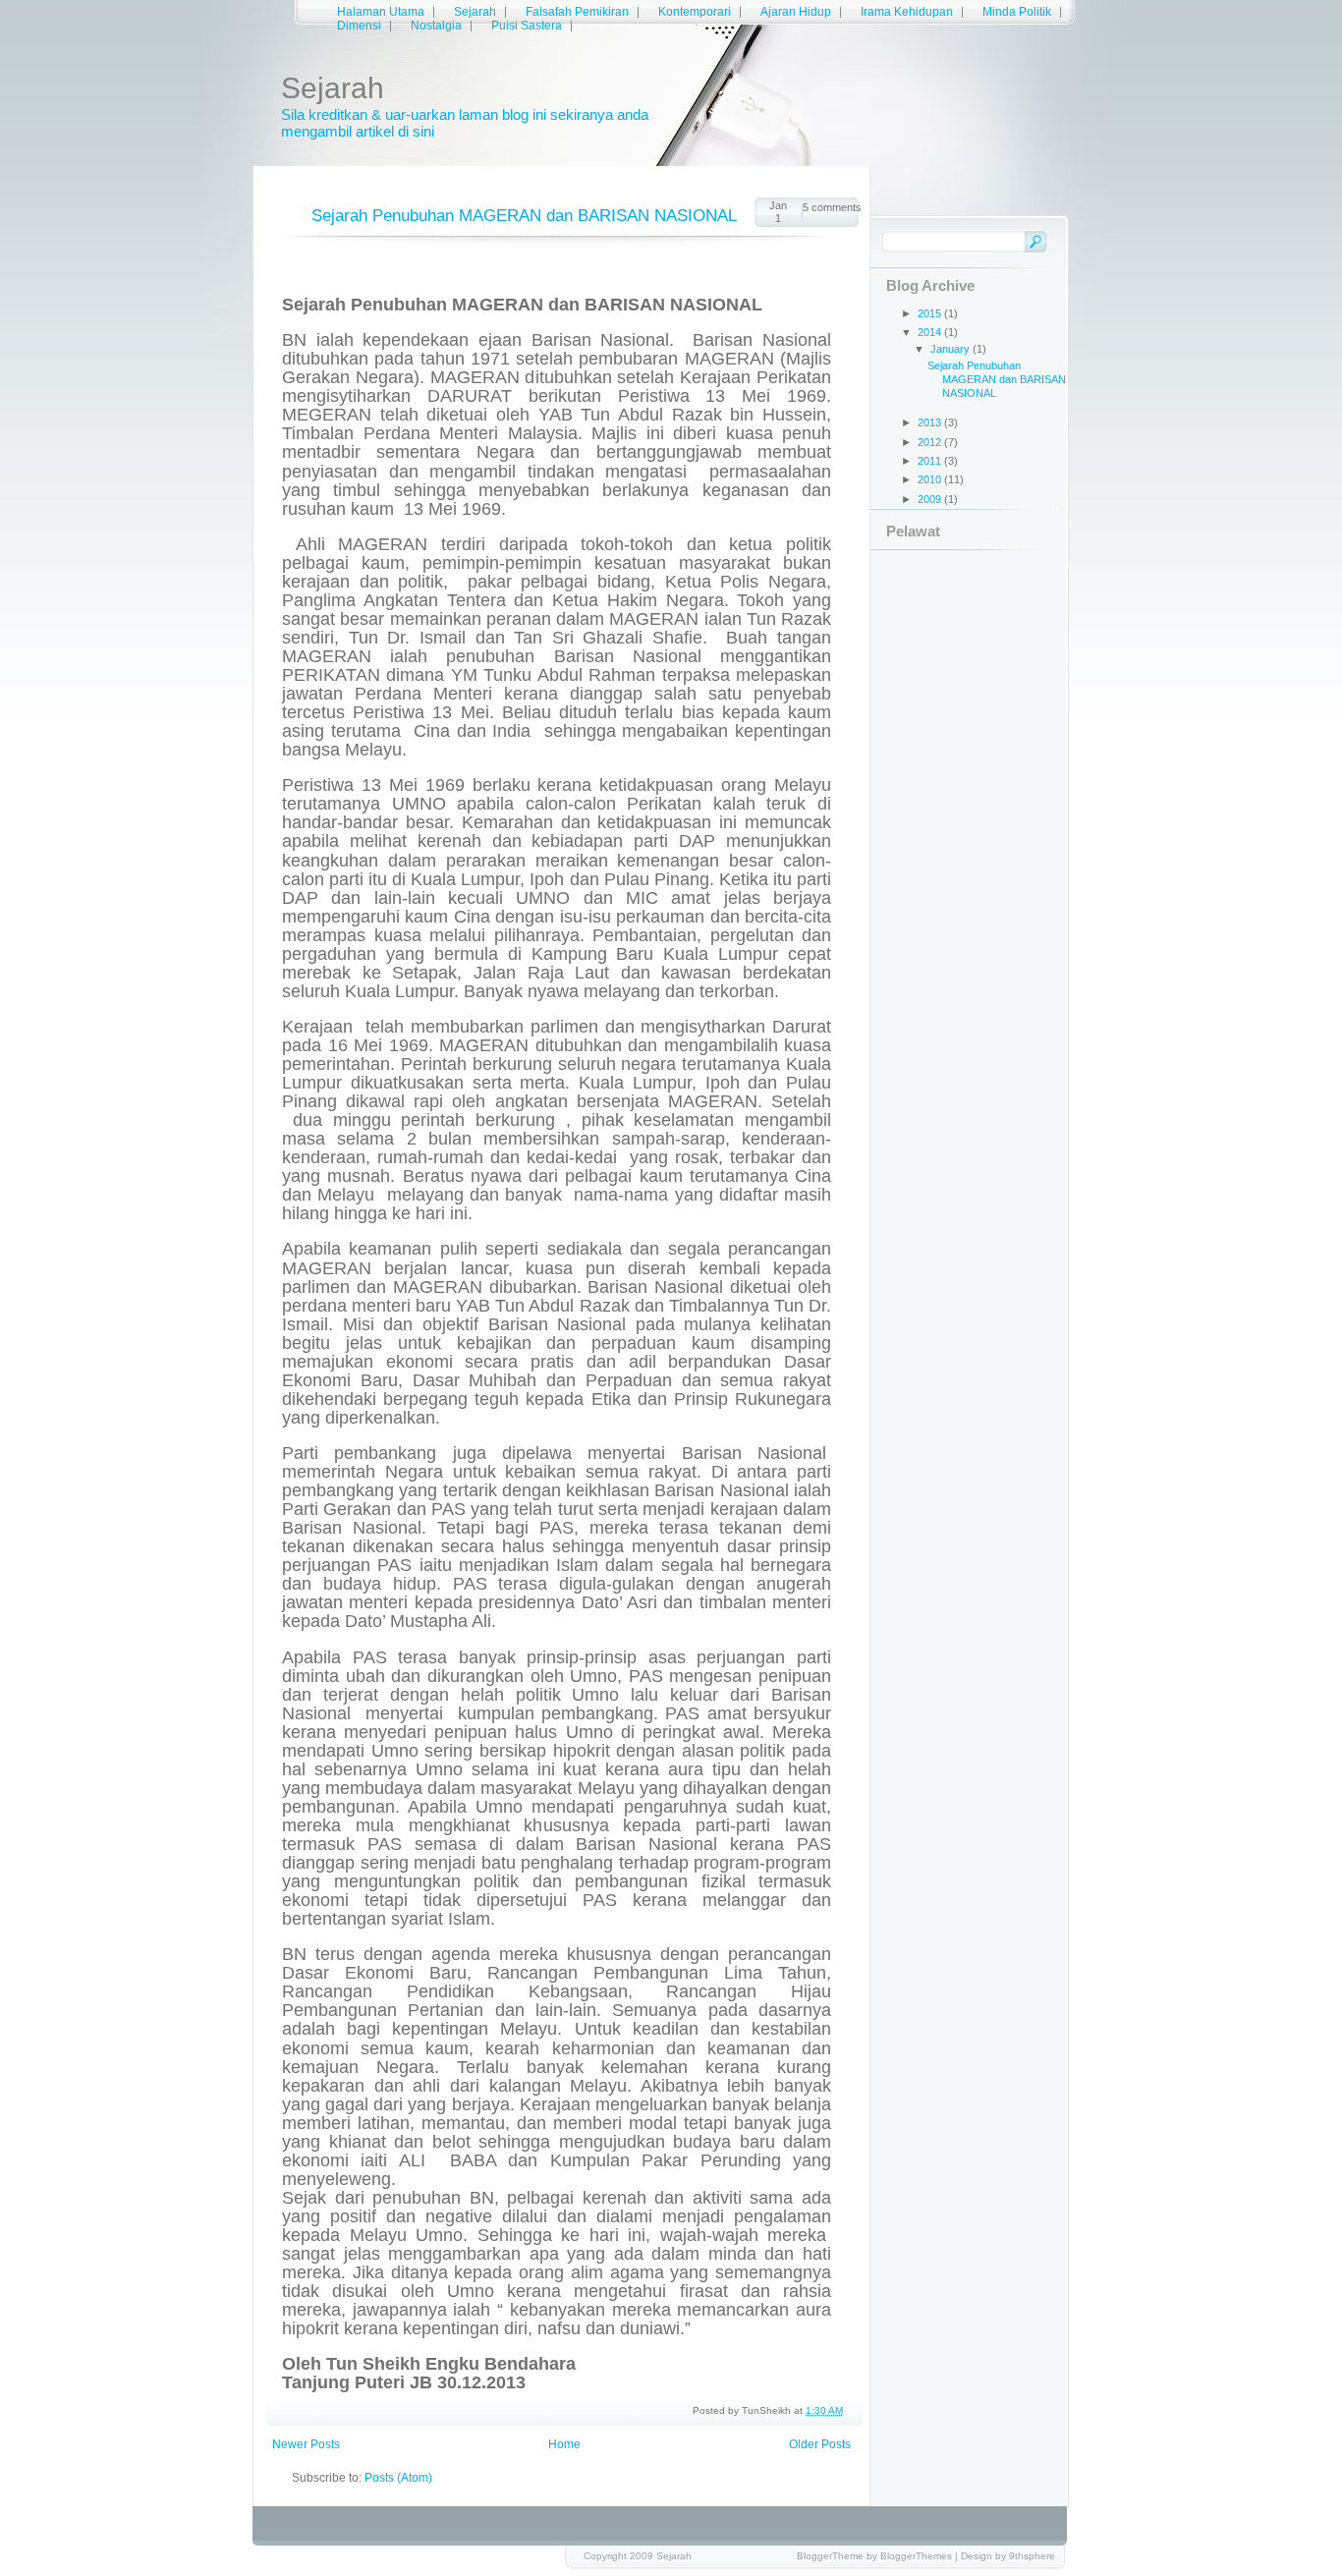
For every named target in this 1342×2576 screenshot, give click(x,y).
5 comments (831, 207)
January (951, 349)
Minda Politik (1017, 12)
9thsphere (1032, 2556)
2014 (931, 332)
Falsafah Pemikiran (577, 12)
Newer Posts (306, 2444)
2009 (931, 499)
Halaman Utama (381, 12)
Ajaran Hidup (796, 12)
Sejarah (475, 12)
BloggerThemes (916, 2556)
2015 (931, 313)
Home (564, 2444)
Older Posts (820, 2444)
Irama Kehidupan (907, 12)
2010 (931, 479)
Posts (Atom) (398, 2478)
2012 (931, 442)
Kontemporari (695, 12)
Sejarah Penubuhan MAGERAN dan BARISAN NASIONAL (524, 216)
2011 (931, 461)
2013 (931, 422)
